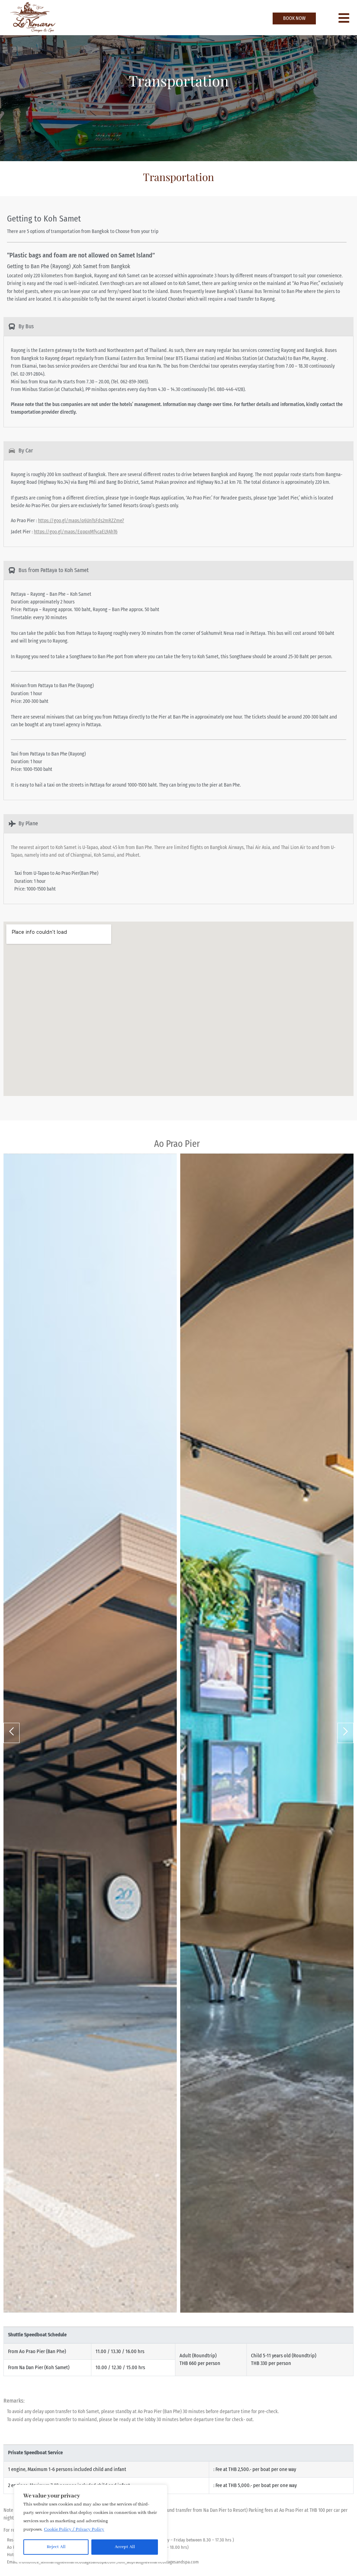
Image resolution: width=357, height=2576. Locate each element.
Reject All (56, 2547)
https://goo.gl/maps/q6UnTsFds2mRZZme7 (81, 521)
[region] (91, 2523)
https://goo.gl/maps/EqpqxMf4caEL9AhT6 (76, 532)
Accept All (125, 2547)
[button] (12, 1733)
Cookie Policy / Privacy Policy (74, 2529)
